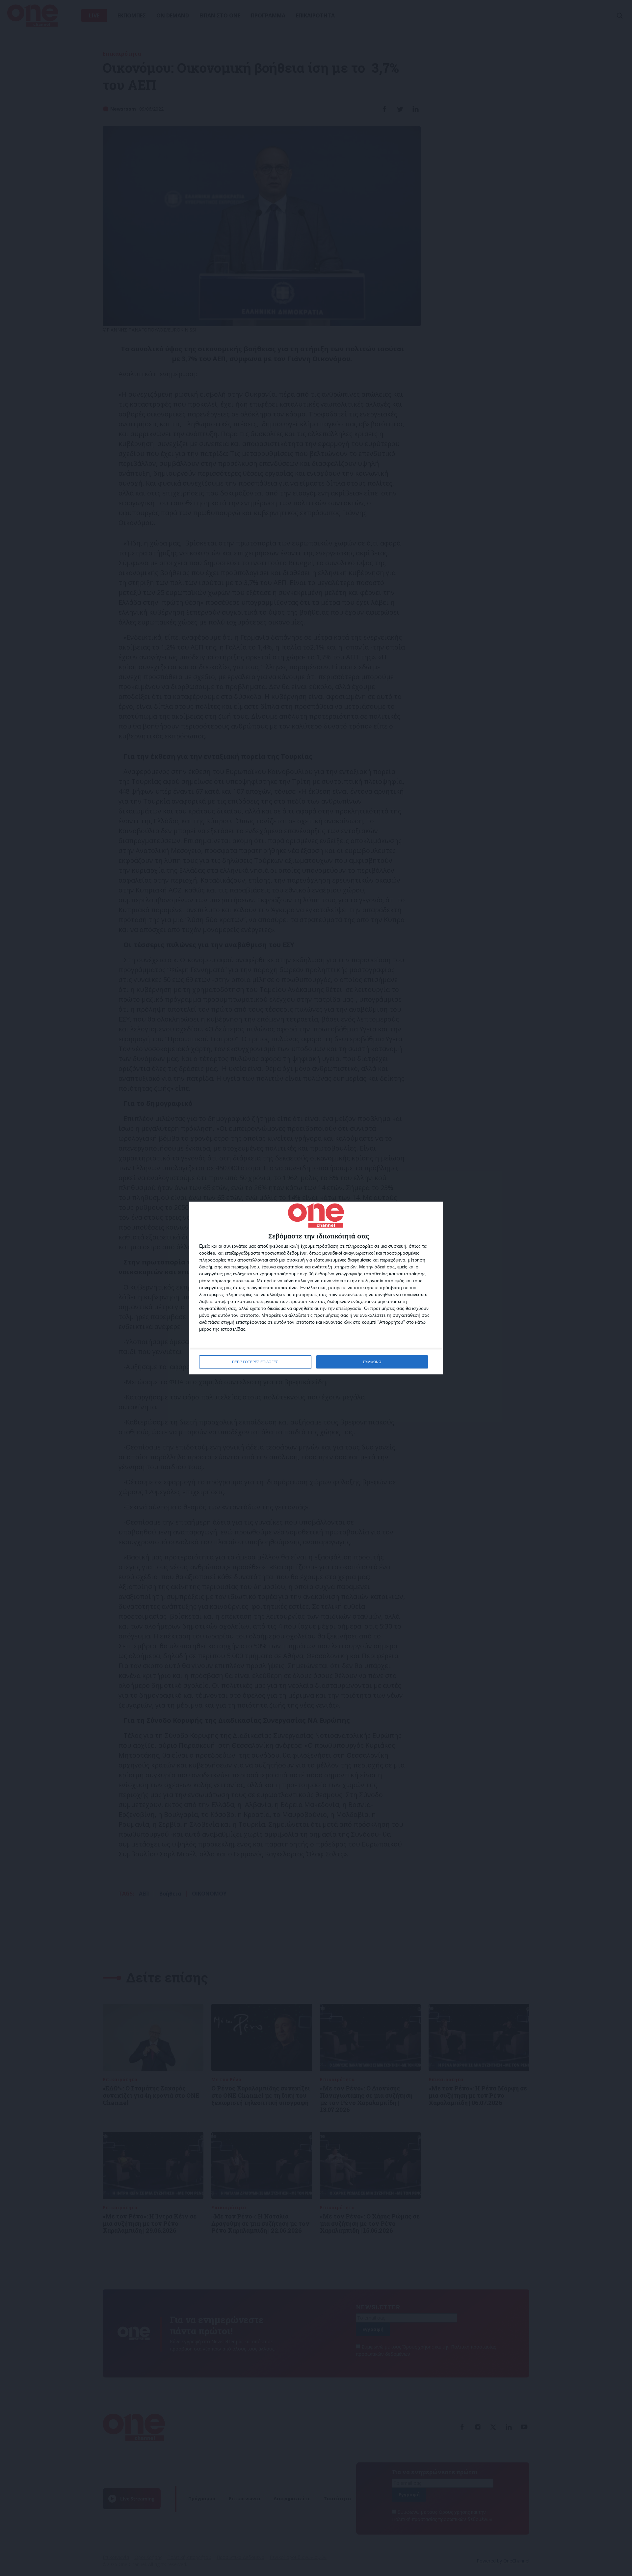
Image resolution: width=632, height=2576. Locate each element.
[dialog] (316, 1288)
